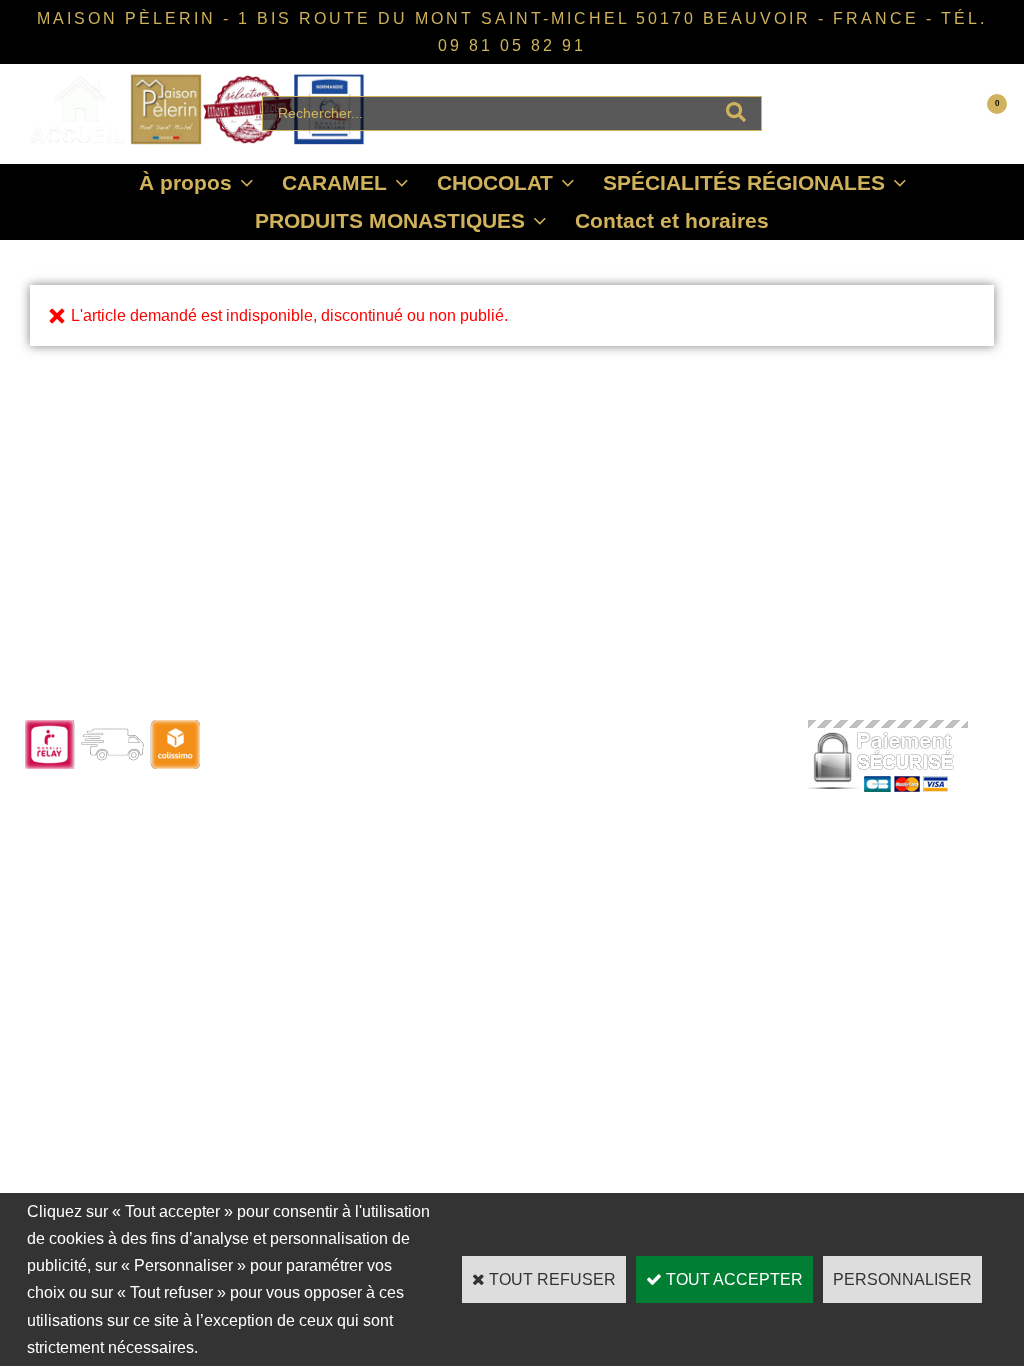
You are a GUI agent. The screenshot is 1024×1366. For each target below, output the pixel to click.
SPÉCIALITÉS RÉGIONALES (744, 182)
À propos (185, 182)
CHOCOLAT (495, 182)
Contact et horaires (672, 220)
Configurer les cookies (685, 896)
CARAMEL (334, 182)
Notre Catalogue (274, 760)
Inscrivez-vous (269, 841)
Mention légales (663, 869)
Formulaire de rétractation (500, 841)
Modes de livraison (478, 787)
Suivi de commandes (486, 760)
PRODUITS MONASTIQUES (390, 220)
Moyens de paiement (485, 814)
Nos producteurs (666, 787)
